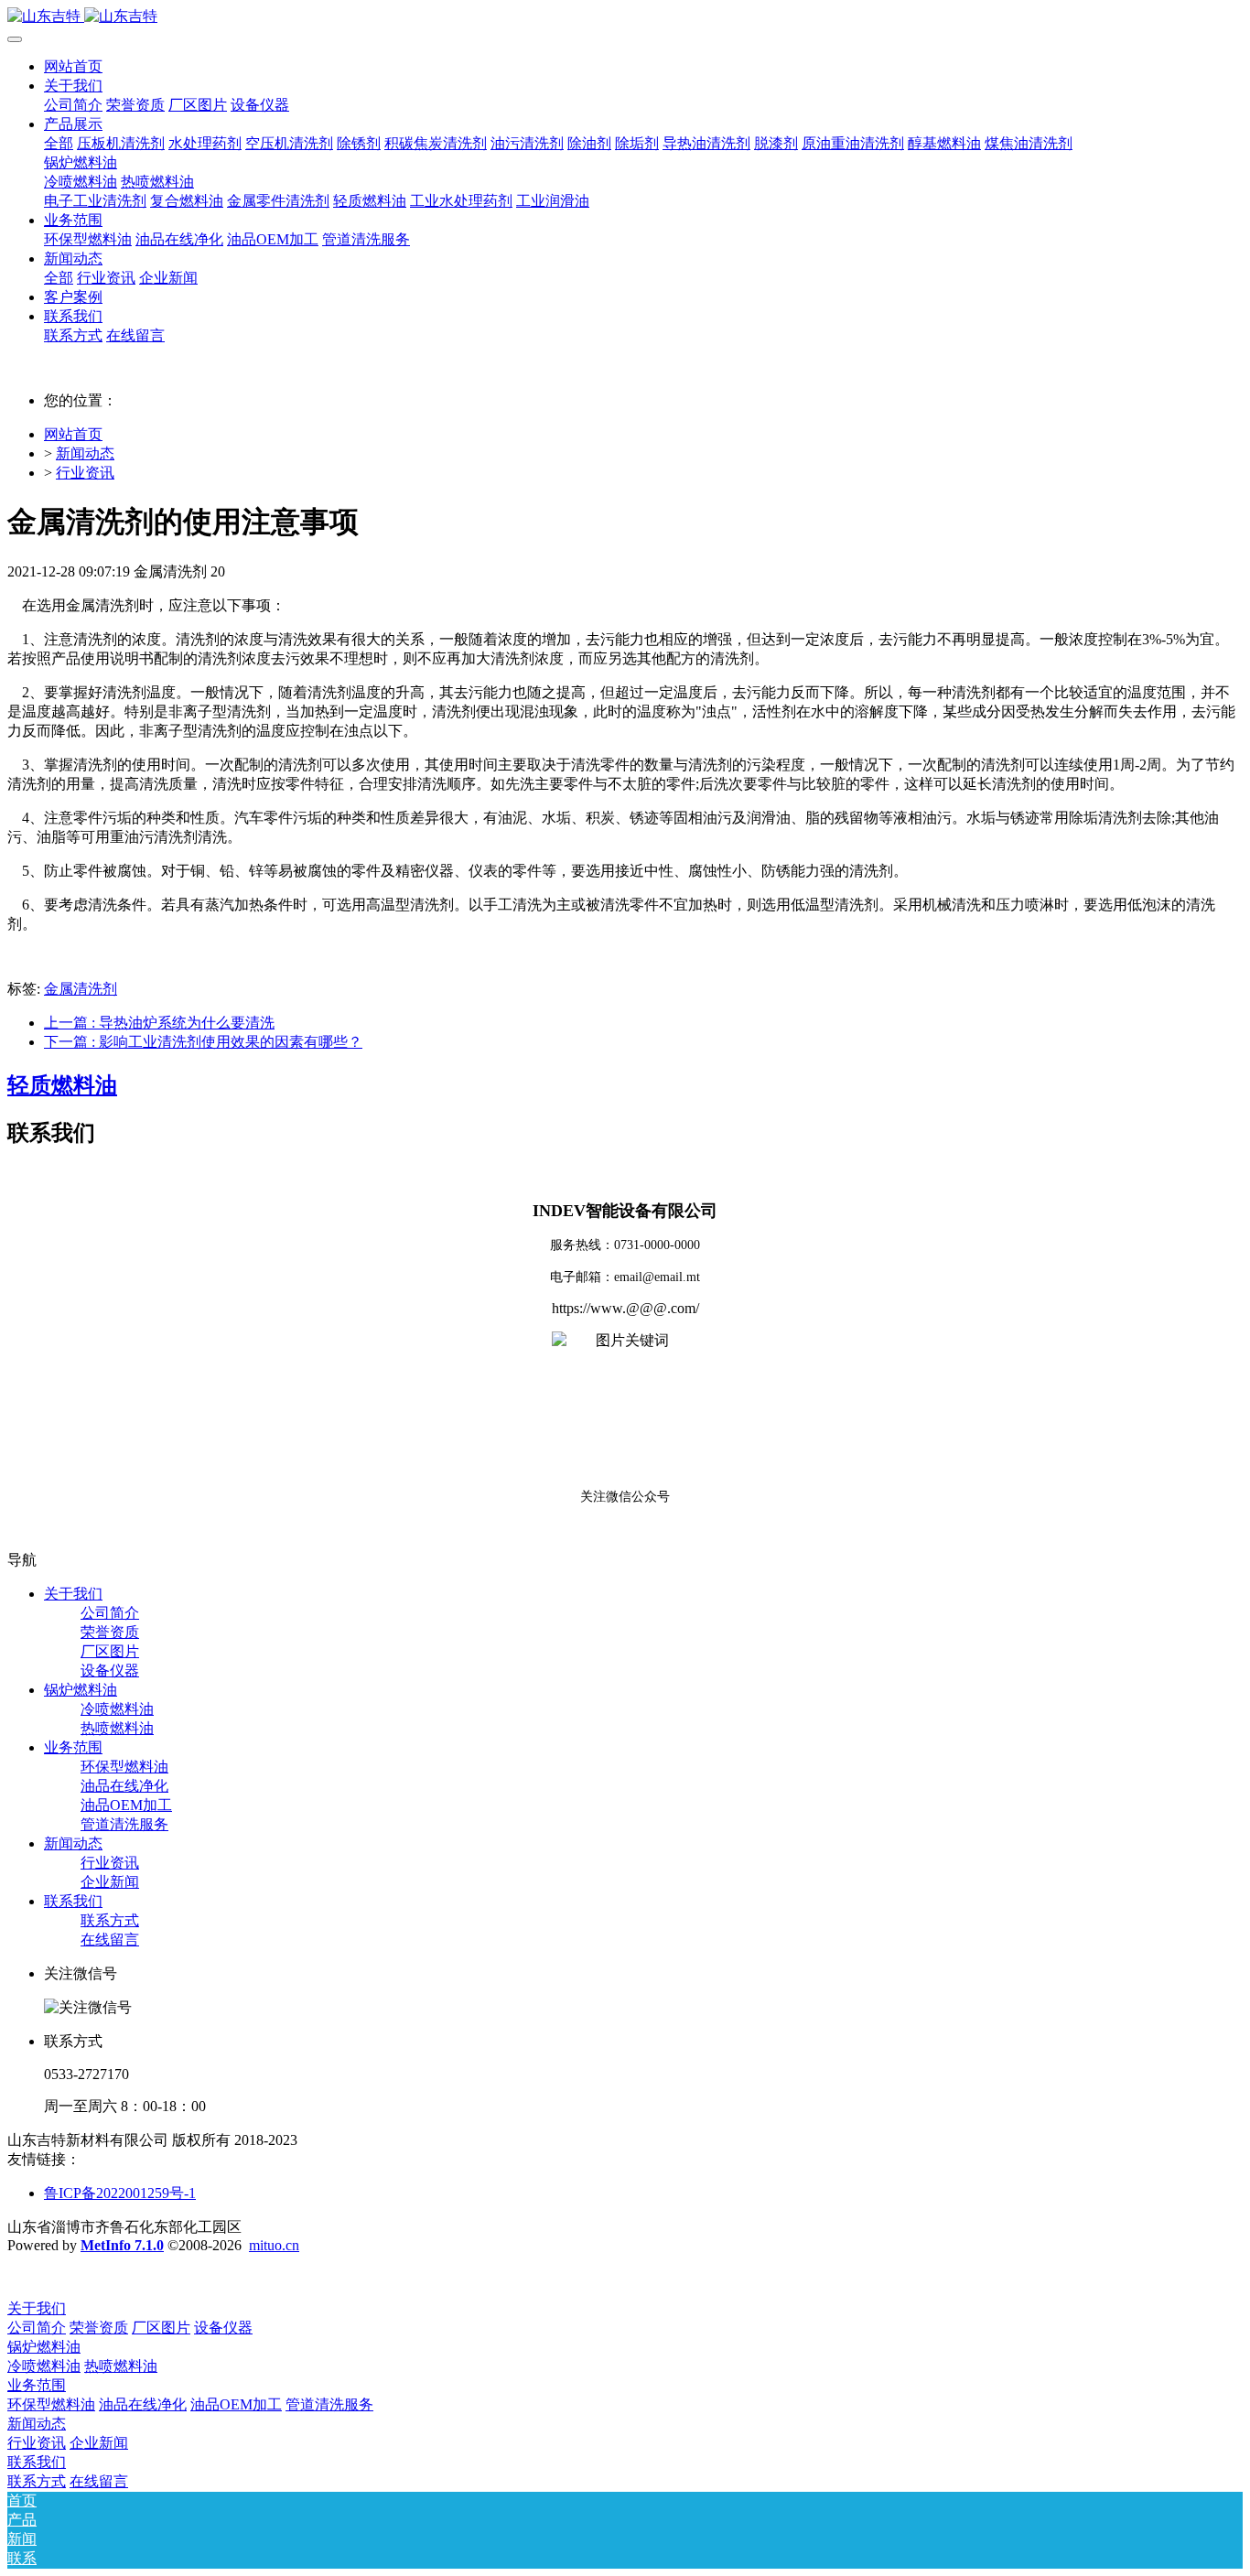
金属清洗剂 (81, 989)
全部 (59, 143)
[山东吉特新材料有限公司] (625, 17)
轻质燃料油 (62, 1085)
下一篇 (203, 1042)
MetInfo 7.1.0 (122, 2245)
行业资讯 (85, 473)
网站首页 (73, 66)
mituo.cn (274, 2245)
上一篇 (159, 1023)
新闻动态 (85, 453)
